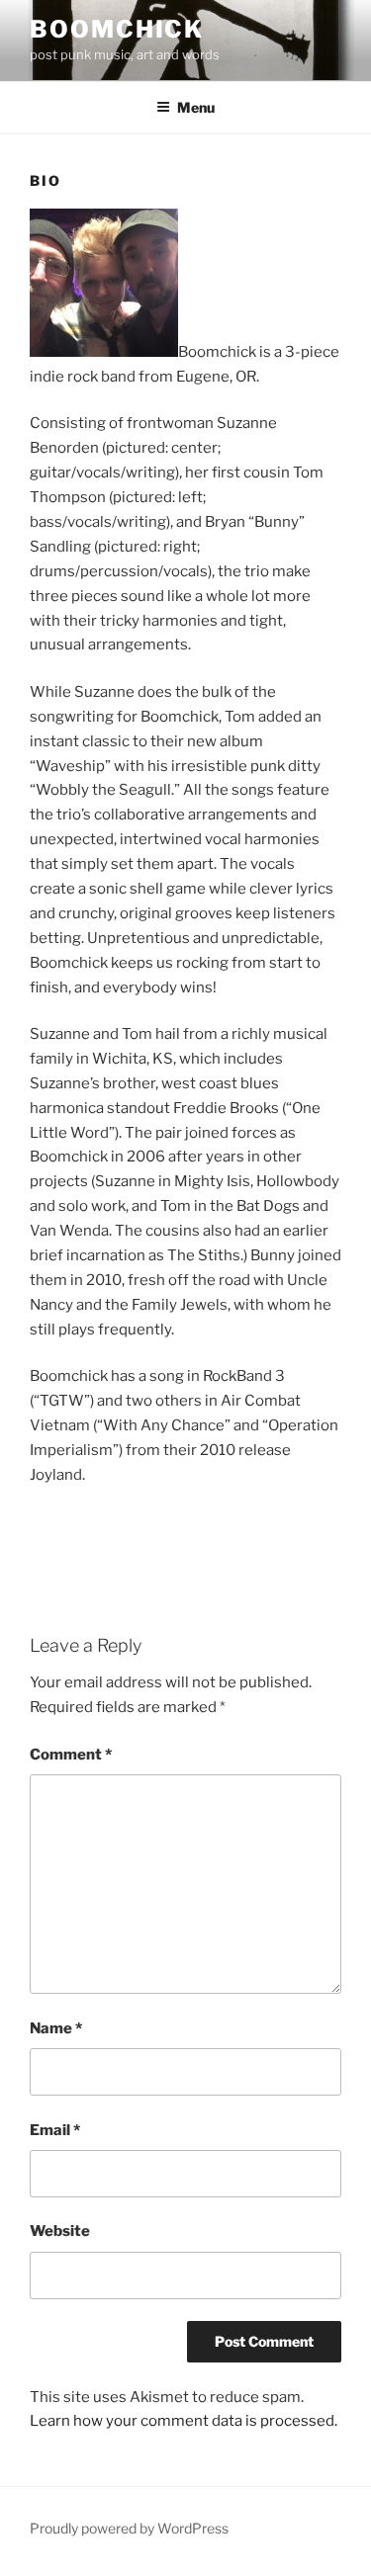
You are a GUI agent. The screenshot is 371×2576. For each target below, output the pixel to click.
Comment (71, 1755)
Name (56, 2028)
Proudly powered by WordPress (129, 2528)
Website (60, 2231)
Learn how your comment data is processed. (184, 2421)
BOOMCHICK (117, 29)
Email (55, 2130)
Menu (196, 107)
